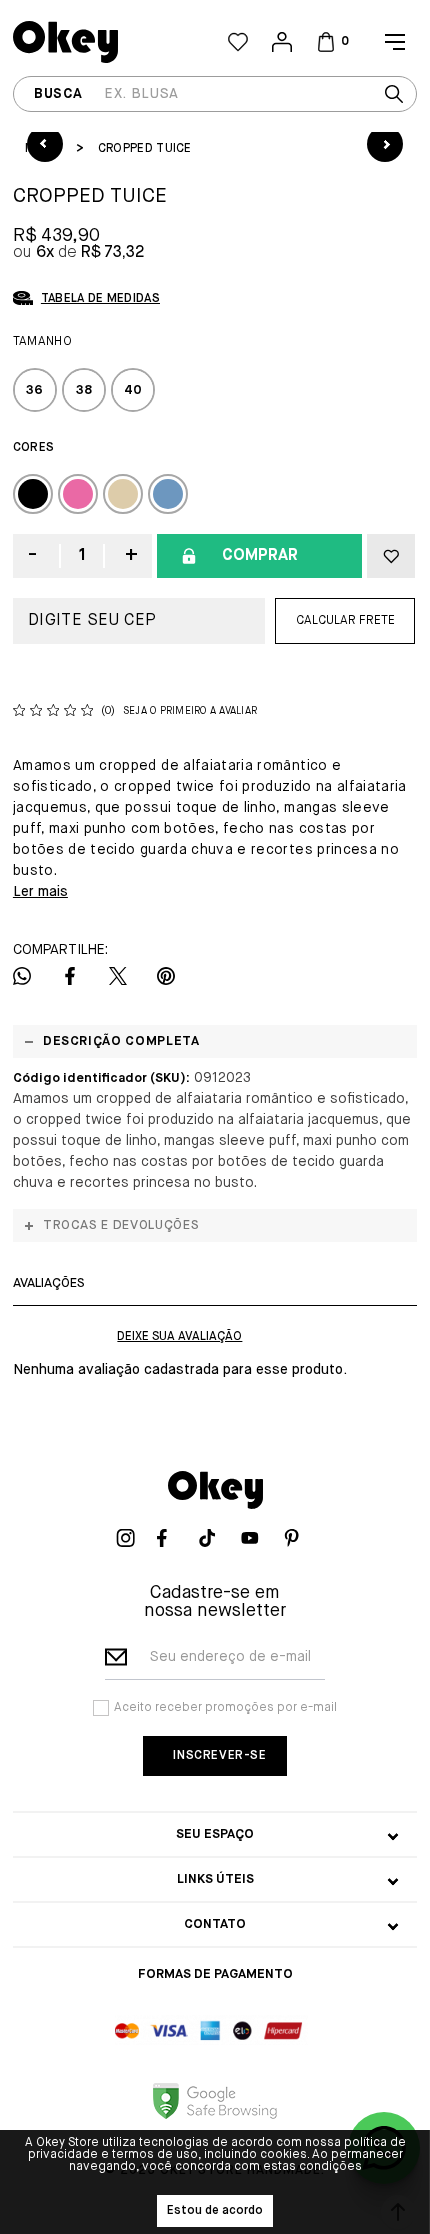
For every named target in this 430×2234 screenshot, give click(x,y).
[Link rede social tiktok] (215, 1538)
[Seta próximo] (385, 144)
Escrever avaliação (180, 1337)
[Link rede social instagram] (131, 1538)
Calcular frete (345, 621)
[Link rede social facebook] (173, 1538)
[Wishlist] (238, 42)
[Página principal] (114, 42)
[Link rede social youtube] (257, 1538)
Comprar (260, 556)
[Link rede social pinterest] (299, 1538)
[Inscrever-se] (214, 1756)
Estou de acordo (215, 2211)
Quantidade (82, 556)
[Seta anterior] (45, 144)
